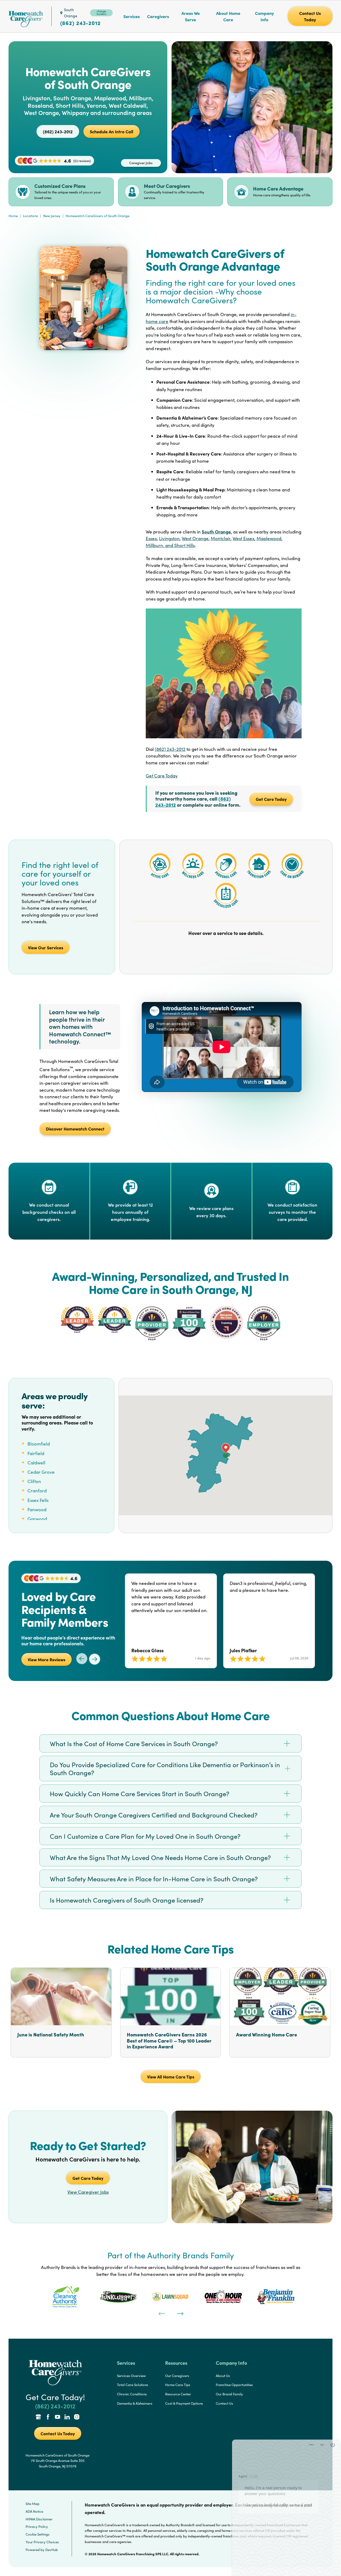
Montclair (221, 538)
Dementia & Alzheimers (135, 2403)
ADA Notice (34, 2511)
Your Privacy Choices (42, 2542)
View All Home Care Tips (171, 2077)
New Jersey (52, 216)
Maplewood (269, 538)
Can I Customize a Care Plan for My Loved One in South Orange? (145, 1836)
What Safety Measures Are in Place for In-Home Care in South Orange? (154, 1879)
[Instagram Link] (77, 2417)
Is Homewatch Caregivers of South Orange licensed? (127, 1900)
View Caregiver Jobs (88, 2192)
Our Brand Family (229, 2394)
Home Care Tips (178, 2385)
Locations (31, 216)
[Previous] (161, 2313)
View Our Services (46, 947)
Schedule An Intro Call (111, 131)
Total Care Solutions (133, 2385)
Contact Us (224, 2403)
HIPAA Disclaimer (39, 2519)
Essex (151, 538)
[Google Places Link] (38, 2417)
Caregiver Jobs (141, 163)
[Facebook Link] (48, 2417)
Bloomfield (39, 1444)
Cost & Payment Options (184, 2403)
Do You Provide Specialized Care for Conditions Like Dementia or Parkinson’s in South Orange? (165, 1769)
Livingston (169, 538)
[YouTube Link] (58, 2417)
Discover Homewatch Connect (75, 1129)
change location (102, 13)
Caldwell (36, 1463)
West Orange (195, 538)
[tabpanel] (66, 2297)
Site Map (33, 2504)
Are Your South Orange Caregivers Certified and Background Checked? (154, 1815)
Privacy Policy (37, 2527)
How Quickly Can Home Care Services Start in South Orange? (140, 1794)
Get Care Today (162, 776)
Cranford (37, 1491)
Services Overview (131, 2376)
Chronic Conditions (132, 2394)
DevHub (52, 2550)
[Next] (180, 2313)
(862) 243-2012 (81, 23)
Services (131, 16)
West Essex (243, 538)
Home (13, 216)
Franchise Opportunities (234, 2385)
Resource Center (178, 2394)
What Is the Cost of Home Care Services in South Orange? (134, 1743)
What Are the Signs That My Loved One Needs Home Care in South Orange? (160, 1857)
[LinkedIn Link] (67, 2417)
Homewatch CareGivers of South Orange (98, 216)
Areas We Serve (191, 16)
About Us (223, 2376)
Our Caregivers (177, 2376)
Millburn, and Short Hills (170, 545)
